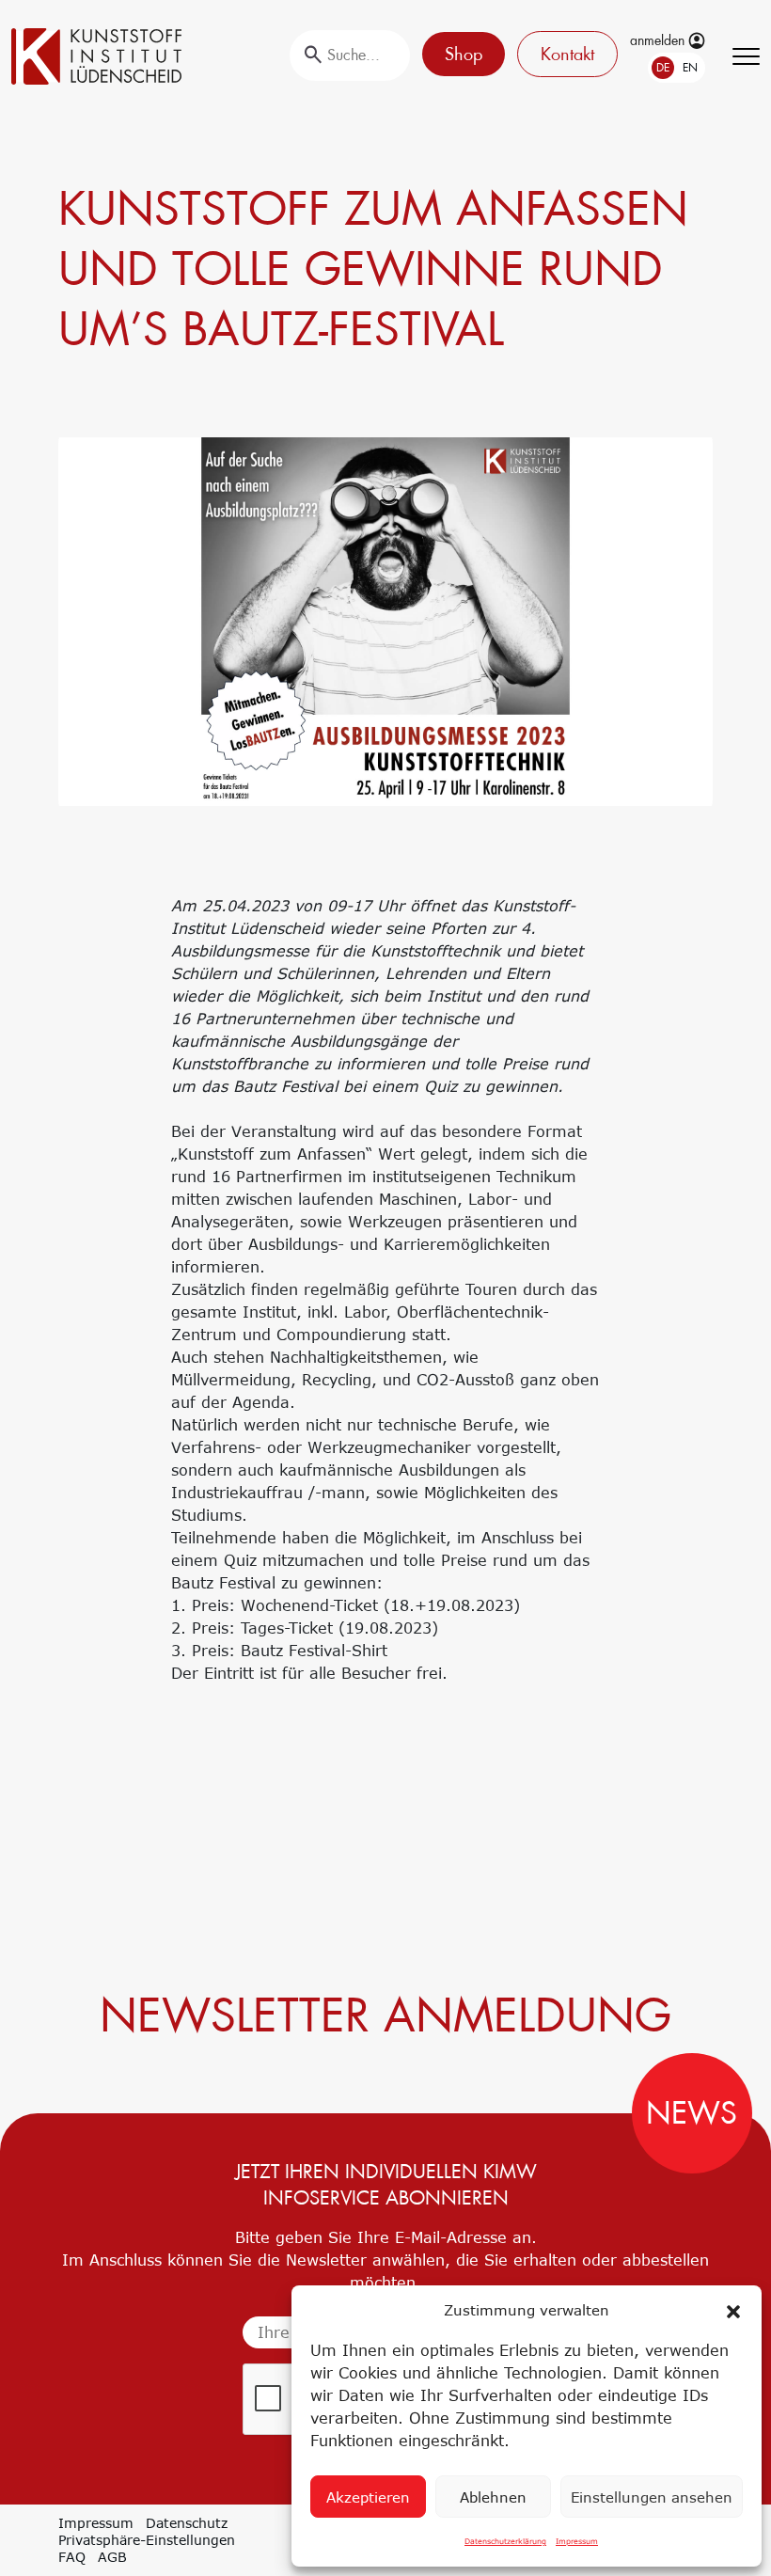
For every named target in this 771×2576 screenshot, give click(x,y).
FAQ (72, 2557)
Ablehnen (493, 2497)
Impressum (577, 2541)
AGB (112, 2557)
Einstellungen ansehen (652, 2497)
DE (663, 68)
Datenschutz (187, 2523)
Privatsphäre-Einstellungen (147, 2540)
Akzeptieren (368, 2497)
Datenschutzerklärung (505, 2541)
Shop (464, 54)
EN (690, 68)
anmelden (659, 40)
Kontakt (567, 54)
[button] (733, 2310)
